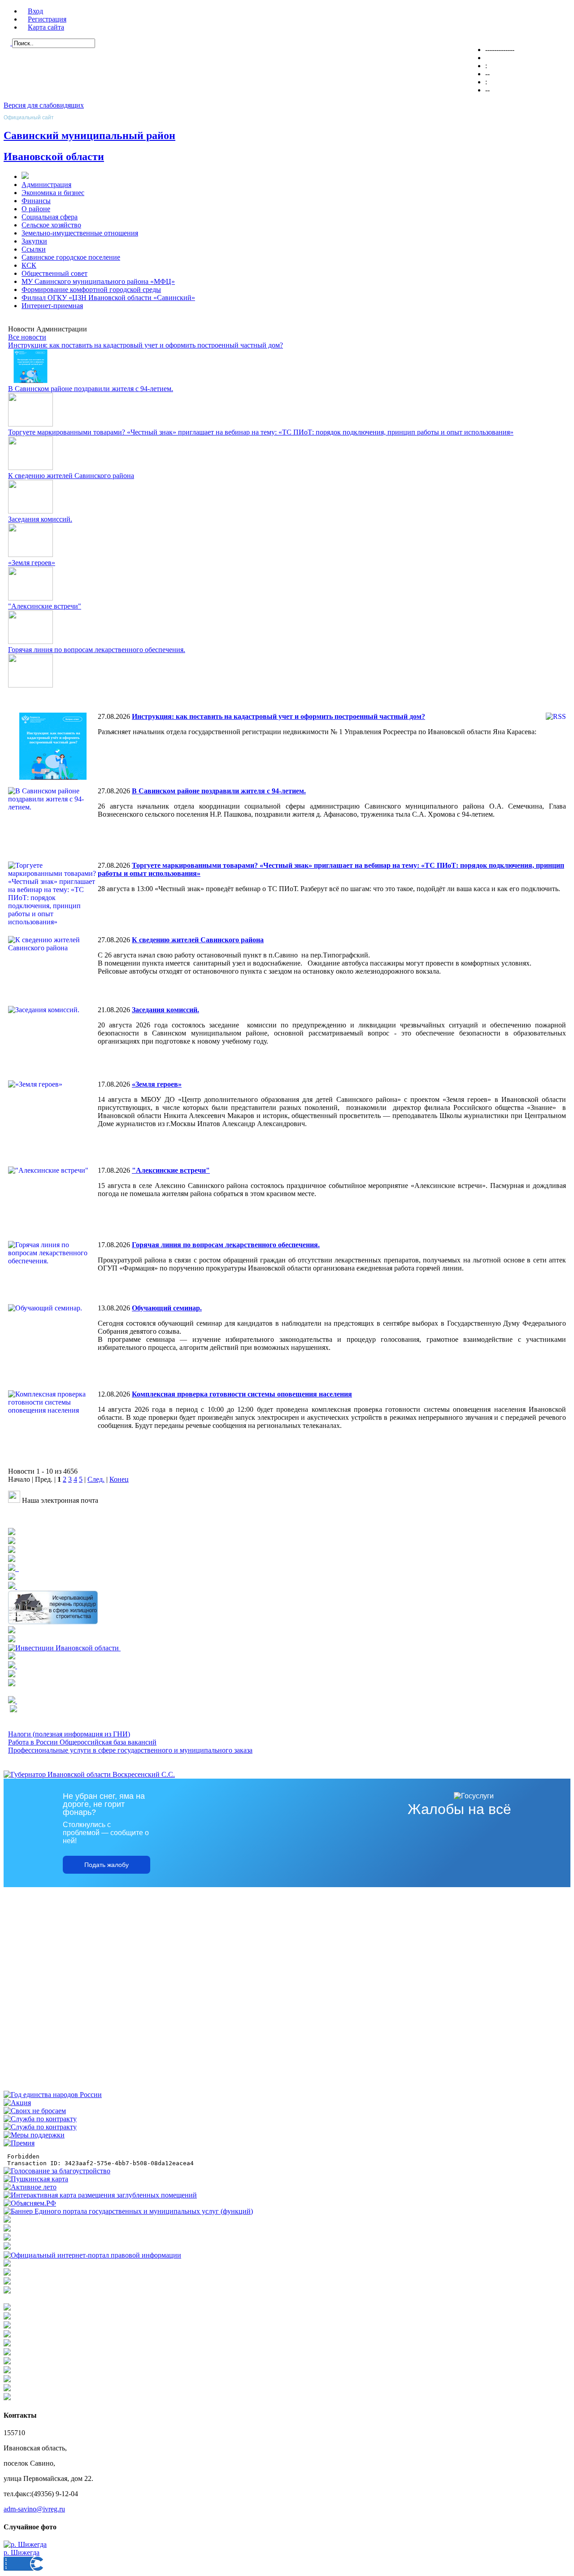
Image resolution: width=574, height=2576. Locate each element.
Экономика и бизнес (53, 193)
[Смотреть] (53, 1622)
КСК (29, 265)
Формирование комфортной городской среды (91, 289)
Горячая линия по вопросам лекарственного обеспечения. (97, 650)
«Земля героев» (32, 563)
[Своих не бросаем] (35, 2111)
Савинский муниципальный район (89, 135)
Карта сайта (46, 27)
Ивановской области (54, 157)
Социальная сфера (50, 217)
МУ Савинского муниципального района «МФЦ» (98, 281)
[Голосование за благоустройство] (57, 2171)
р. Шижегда (22, 2552)
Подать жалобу (107, 1865)
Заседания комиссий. (40, 519)
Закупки (34, 241)
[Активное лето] (30, 2187)
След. (96, 1479)
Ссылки (34, 249)
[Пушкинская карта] (36, 2179)
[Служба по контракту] (40, 2119)
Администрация (46, 185)
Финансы (36, 201)
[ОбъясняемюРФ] (30, 2203)
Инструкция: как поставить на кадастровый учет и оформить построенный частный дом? (146, 345)
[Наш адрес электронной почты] (14, 1500)
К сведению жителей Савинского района (71, 476)
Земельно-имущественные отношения (80, 233)
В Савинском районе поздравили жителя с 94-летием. (91, 389)
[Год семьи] (53, 2095)
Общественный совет (54, 273)
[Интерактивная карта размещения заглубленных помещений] (100, 2195)
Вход (35, 11)
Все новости (27, 337)
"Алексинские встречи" (45, 606)
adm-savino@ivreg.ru (34, 2509)
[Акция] (17, 2103)
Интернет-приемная (52, 306)
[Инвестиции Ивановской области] (64, 1648)
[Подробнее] (12, 1551)
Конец (119, 1479)
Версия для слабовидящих (44, 105)
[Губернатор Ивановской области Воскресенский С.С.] (89, 1774)
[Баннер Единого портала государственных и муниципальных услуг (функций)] (128, 2211)
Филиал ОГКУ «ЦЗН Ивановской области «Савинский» (108, 298)
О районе (36, 209)
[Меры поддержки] (34, 2135)
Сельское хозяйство (51, 225)
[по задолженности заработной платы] (7, 2282)
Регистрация (47, 19)
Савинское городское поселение (71, 257)
